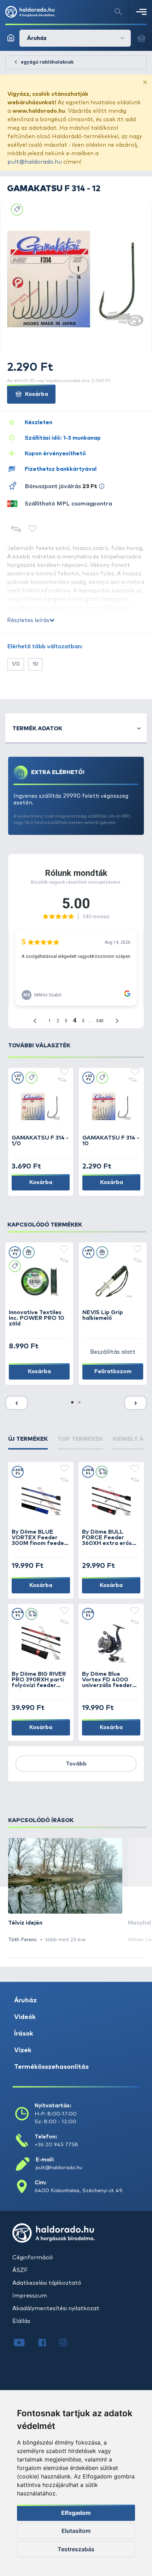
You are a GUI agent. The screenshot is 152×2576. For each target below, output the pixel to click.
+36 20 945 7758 (56, 2145)
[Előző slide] (17, 1403)
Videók (25, 2017)
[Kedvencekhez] (33, 530)
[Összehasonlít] (16, 530)
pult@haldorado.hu (35, 162)
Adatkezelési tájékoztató (47, 2283)
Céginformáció (33, 2258)
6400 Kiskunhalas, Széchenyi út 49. (79, 2191)
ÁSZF (20, 2270)
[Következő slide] (135, 1403)
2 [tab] (80, 1403)
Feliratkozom (113, 1371)
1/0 (16, 664)
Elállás (21, 2321)
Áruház (25, 2001)
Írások (24, 2034)
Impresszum (30, 2296)
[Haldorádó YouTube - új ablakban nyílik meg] (25, 2343)
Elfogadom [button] (76, 2513)
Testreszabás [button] (76, 2549)
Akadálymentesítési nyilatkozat (56, 2308)
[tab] (28, 1442)
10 (35, 664)
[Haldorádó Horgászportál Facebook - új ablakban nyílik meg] (47, 2343)
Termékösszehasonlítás (51, 2067)
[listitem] (65, 1891)
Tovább (76, 1764)
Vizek (23, 2050)
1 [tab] (72, 1403)
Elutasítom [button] (76, 2531)
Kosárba (36, 394)
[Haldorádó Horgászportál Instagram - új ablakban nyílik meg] (68, 2343)
